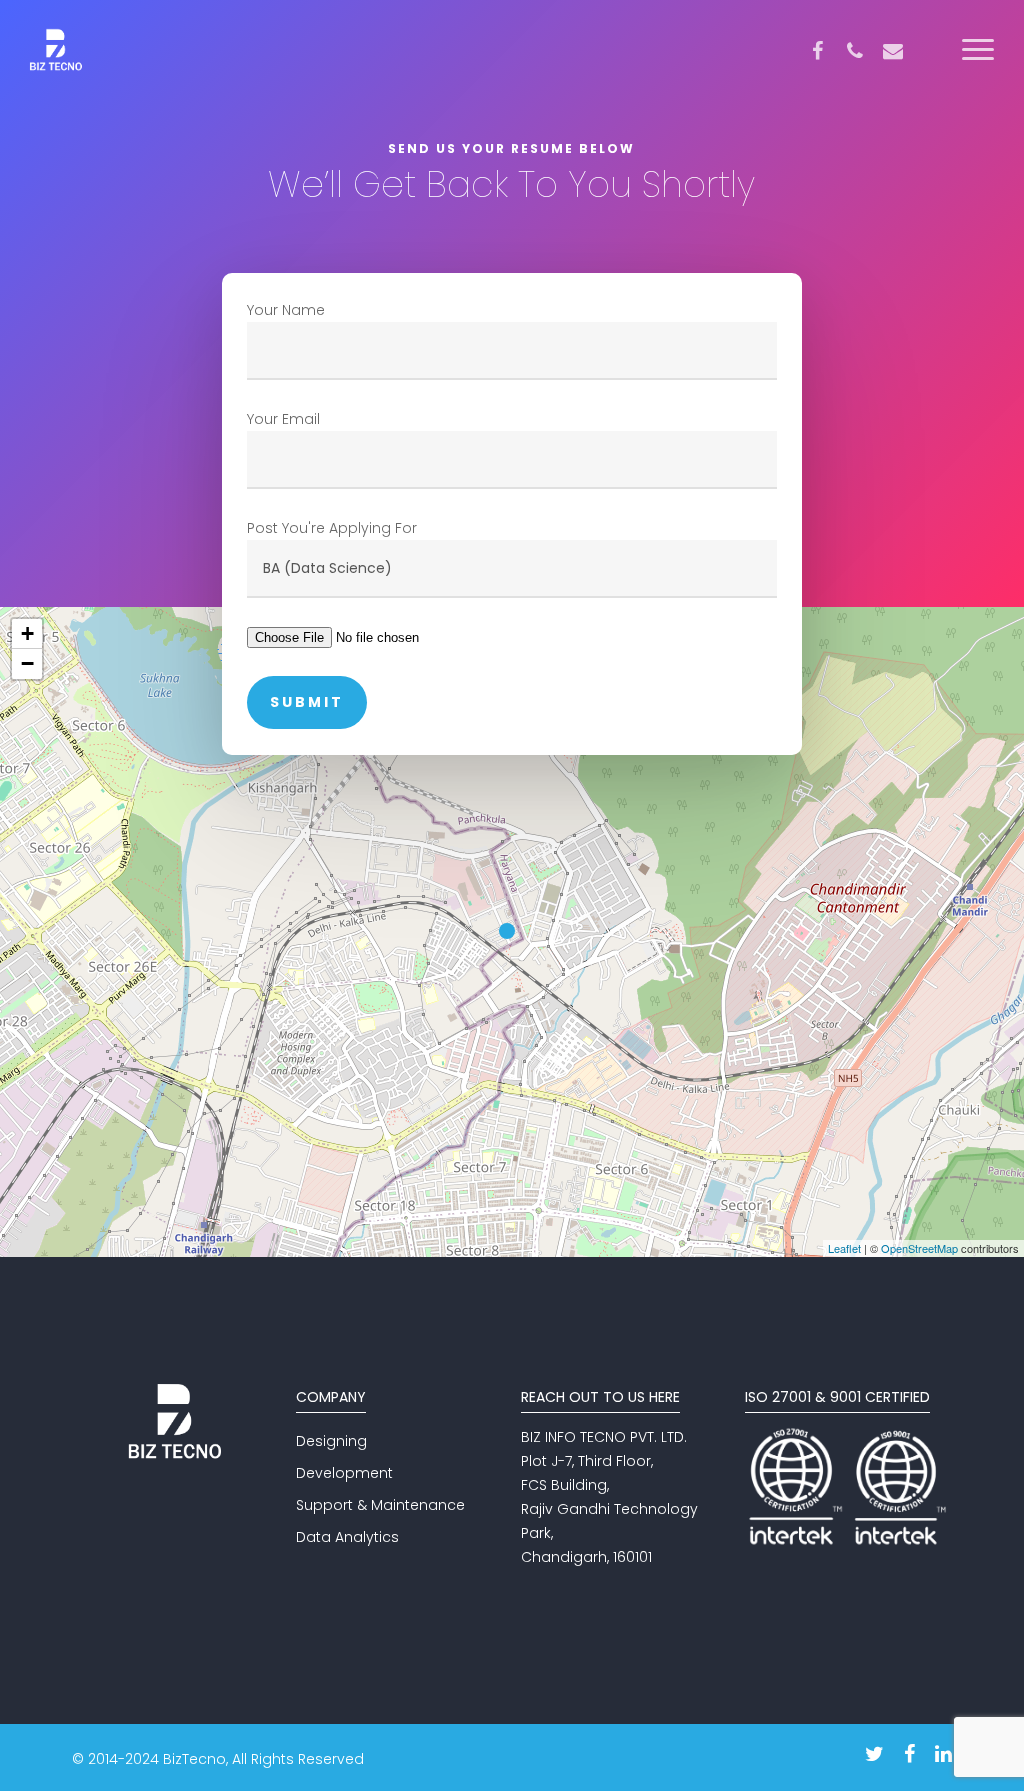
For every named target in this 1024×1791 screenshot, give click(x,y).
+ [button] (27, 633)
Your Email (283, 419)
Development (344, 1473)
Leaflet (844, 1248)
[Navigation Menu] (979, 50)
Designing (331, 1441)
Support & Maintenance (380, 1505)
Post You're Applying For (332, 528)
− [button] (27, 663)
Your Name (286, 310)
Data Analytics (347, 1537)
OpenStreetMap (919, 1248)
